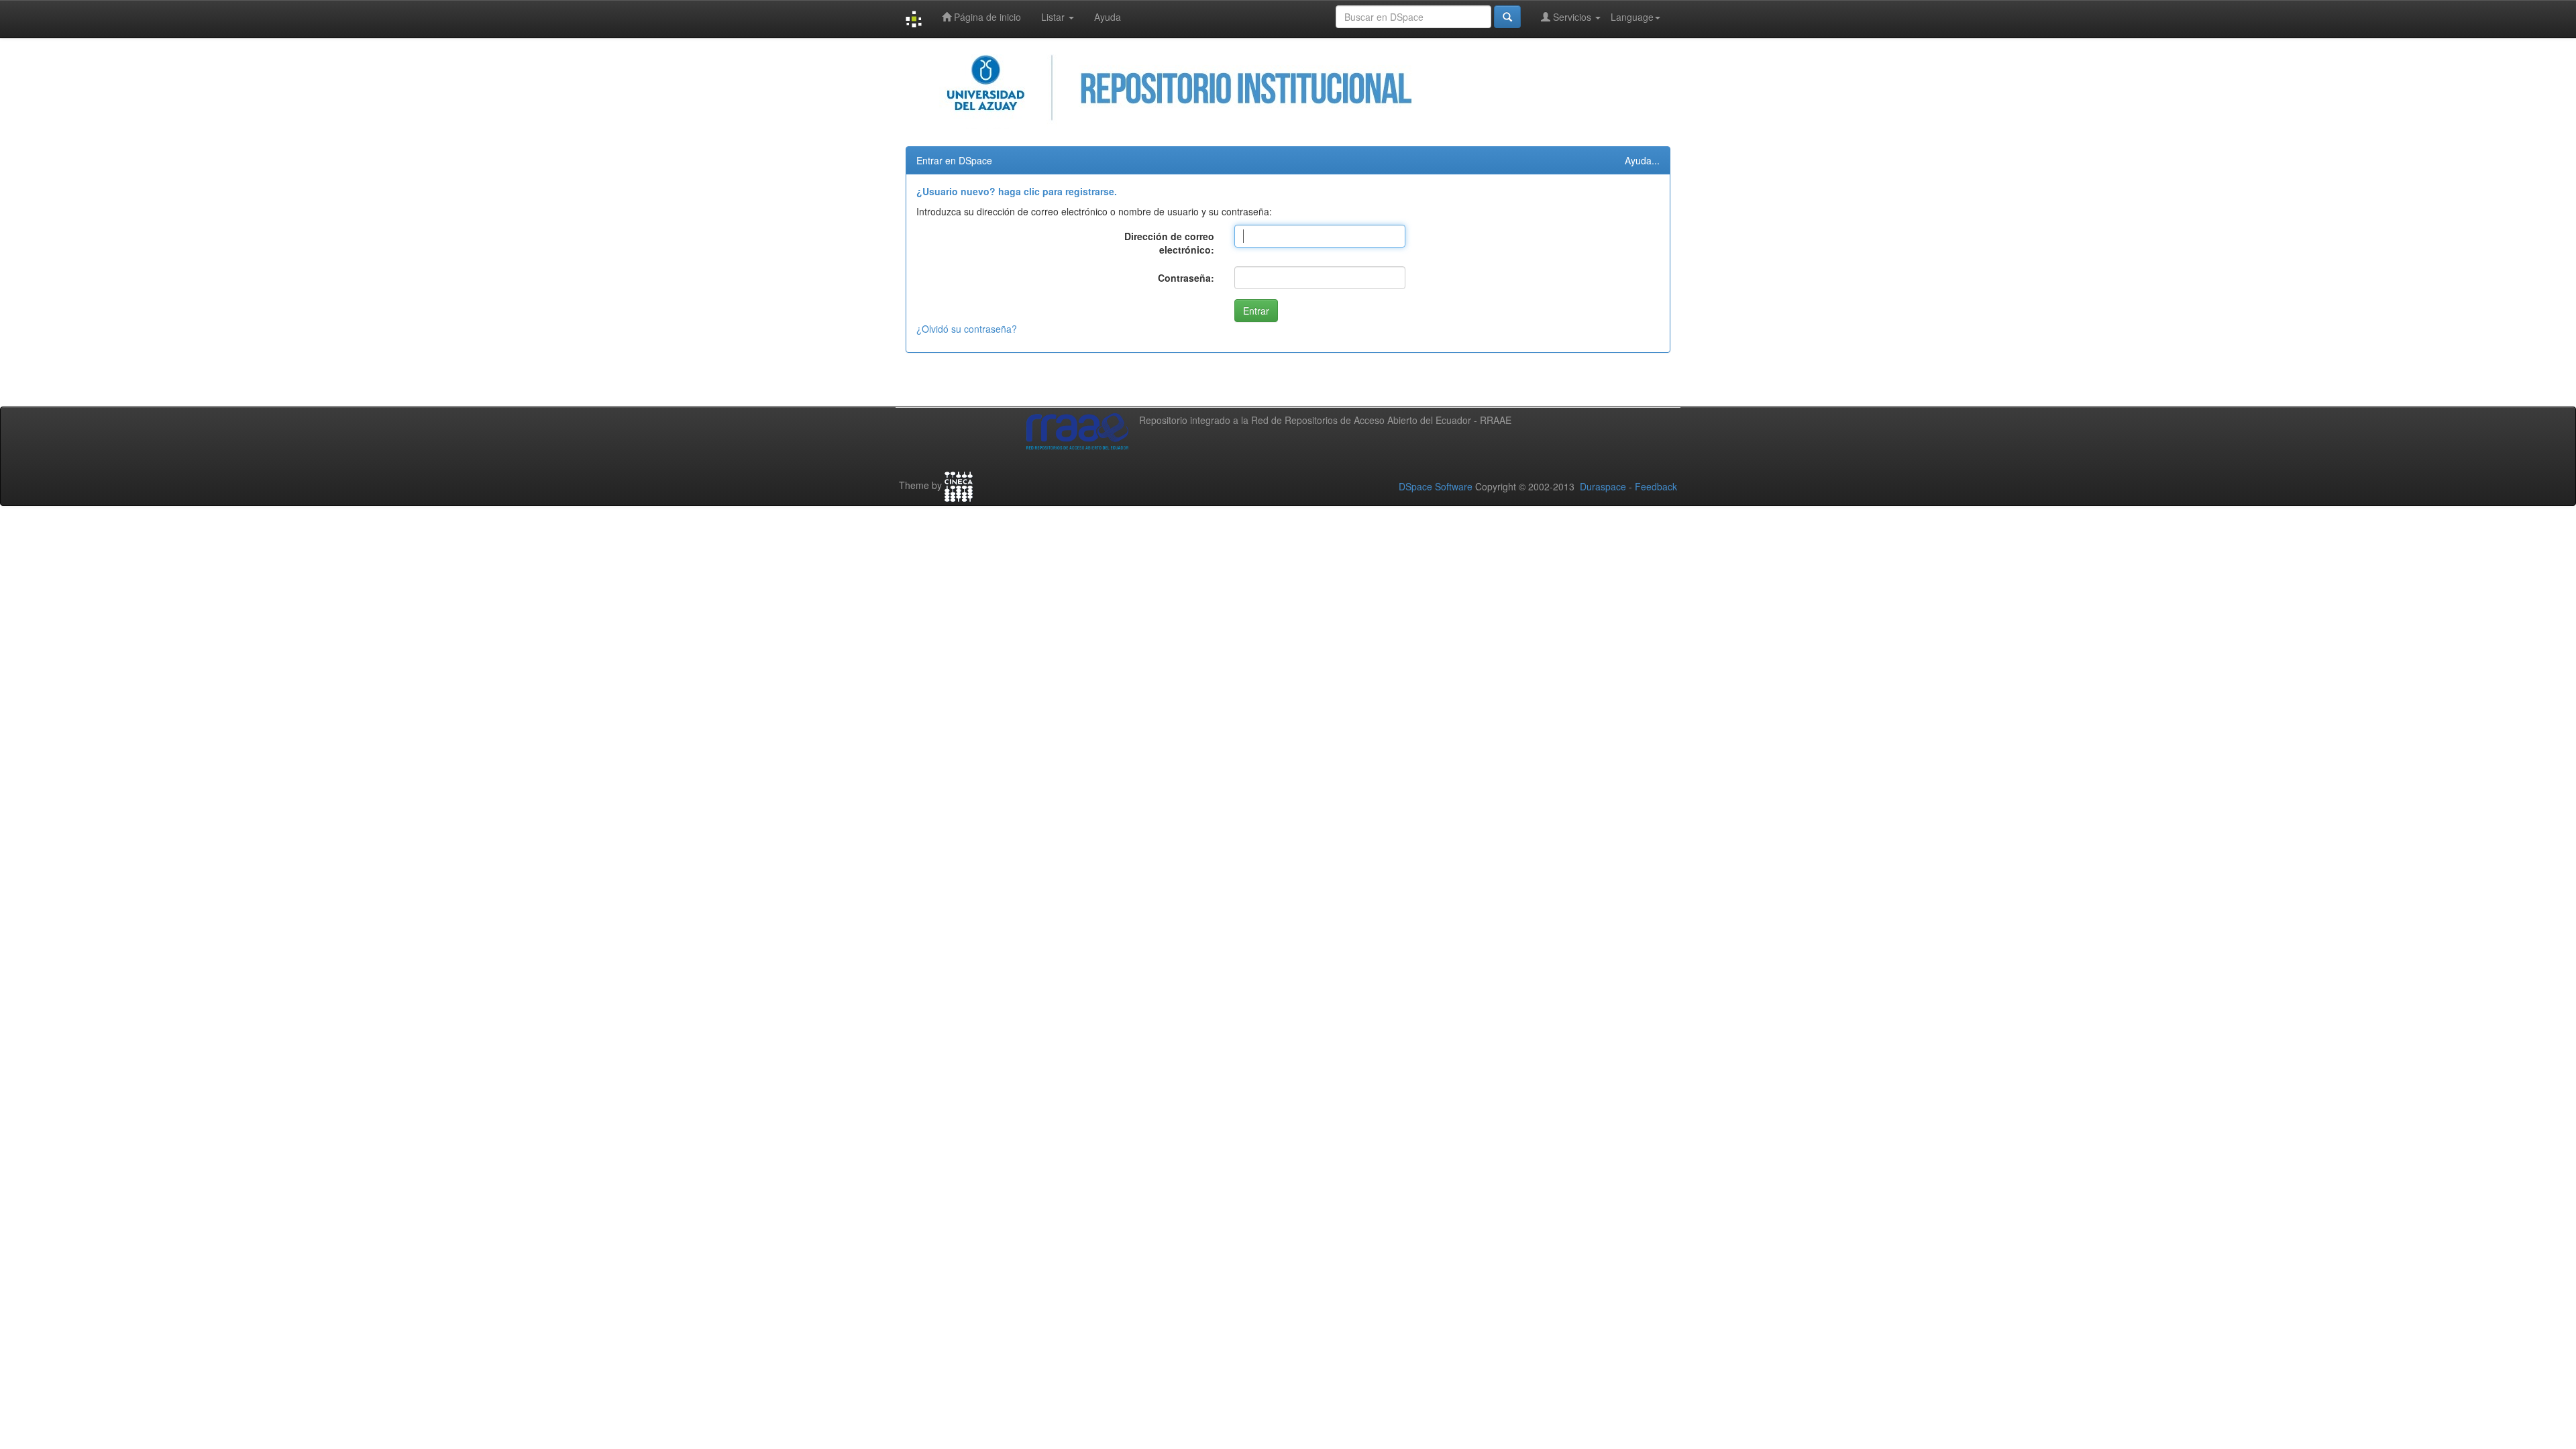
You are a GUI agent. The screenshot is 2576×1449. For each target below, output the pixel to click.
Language (1632, 17)
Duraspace (1603, 486)
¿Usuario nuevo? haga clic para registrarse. (1017, 191)
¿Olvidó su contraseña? (967, 329)
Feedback (1656, 486)
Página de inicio (986, 17)
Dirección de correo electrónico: (1169, 243)
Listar (1054, 17)
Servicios (1572, 17)
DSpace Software (1436, 486)
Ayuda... (1642, 160)
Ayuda (1108, 17)
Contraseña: (1186, 278)
